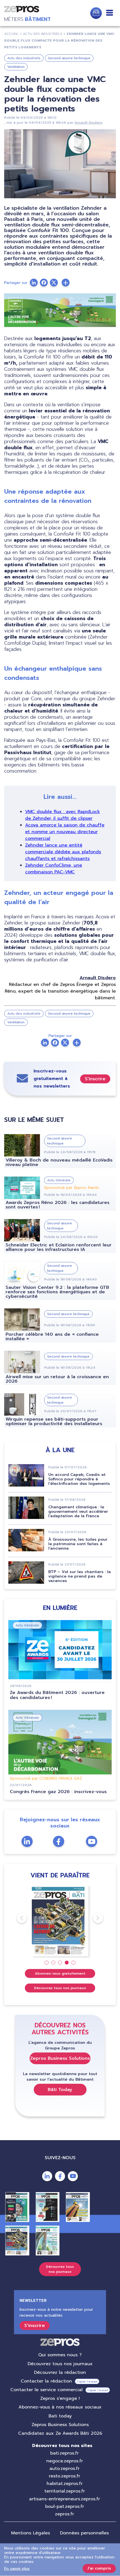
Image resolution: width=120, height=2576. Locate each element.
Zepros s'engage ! (60, 2398)
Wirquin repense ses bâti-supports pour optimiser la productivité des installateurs (54, 1421)
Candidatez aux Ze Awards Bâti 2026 (60, 2433)
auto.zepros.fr (64, 2469)
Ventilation (16, 67)
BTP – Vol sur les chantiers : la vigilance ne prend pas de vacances (80, 1576)
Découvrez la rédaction (60, 2372)
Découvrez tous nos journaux (60, 1988)
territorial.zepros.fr (65, 2491)
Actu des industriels (24, 58)
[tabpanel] (60, 1921)
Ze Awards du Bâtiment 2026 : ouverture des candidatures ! (57, 1695)
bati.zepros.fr (64, 2453)
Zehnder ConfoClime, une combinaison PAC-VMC (54, 869)
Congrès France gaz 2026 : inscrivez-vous (58, 1792)
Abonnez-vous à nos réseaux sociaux (60, 2407)
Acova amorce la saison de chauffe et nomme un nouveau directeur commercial (65, 832)
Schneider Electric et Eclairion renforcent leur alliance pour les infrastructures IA (59, 1247)
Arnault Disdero (88, 123)
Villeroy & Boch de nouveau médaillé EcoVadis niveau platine (59, 1162)
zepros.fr (64, 2514)
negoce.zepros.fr (65, 2461)
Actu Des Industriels (43, 34)
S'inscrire (95, 1079)
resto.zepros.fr (64, 2476)
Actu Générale (59, 1180)
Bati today (60, 2416)
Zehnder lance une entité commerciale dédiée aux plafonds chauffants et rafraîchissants (63, 852)
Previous (17, 1918)
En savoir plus (17, 2569)
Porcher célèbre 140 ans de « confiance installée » (52, 1337)
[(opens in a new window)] (66, 283)
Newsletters (96, 13)
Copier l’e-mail (87, 2382)
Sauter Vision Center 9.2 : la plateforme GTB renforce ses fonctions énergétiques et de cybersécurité (57, 1292)
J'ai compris (99, 2568)
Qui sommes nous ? (60, 2355)
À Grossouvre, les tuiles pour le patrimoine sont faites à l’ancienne (78, 1544)
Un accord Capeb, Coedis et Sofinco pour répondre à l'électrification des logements (79, 1479)
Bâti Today (60, 2090)
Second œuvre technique (69, 58)
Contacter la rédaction (46, 2381)
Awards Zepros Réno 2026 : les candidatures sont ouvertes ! (57, 1205)
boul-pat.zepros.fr (65, 2506)
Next (93, 1918)
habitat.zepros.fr (65, 2484)
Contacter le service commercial (46, 2390)
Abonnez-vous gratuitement (60, 1973)
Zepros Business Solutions (60, 2058)
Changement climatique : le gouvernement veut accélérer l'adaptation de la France (78, 1512)
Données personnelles (84, 2533)
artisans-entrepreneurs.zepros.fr (64, 2499)
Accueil (11, 34)
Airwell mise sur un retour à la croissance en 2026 (57, 1379)
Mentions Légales (31, 2533)
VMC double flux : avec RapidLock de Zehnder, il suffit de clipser (63, 815)
